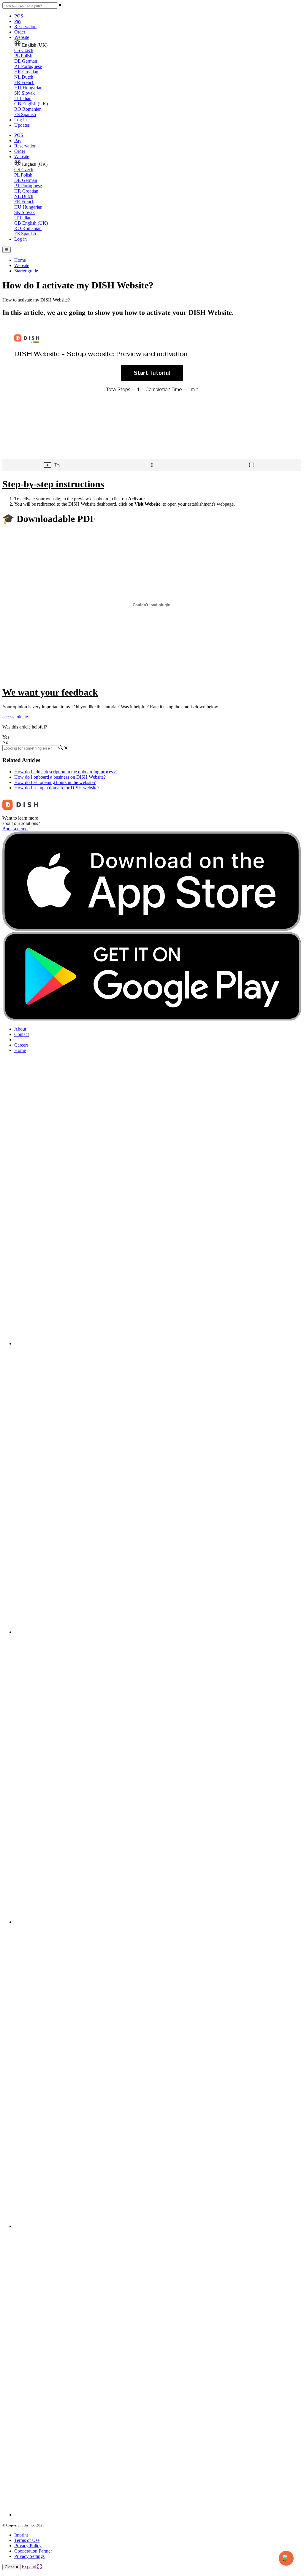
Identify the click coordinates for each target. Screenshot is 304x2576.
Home (20, 260)
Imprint (21, 2535)
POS (19, 16)
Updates (22, 125)
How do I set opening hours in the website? (55, 782)
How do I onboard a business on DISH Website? (60, 777)
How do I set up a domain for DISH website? (57, 788)
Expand (30, 2567)
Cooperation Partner (33, 2551)
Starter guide (26, 271)
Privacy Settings (29, 2556)
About (20, 1029)
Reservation (25, 27)
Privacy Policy (28, 2546)
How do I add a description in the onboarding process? (65, 772)
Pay (18, 21)
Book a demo (15, 829)
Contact (22, 1034)
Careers (21, 1045)
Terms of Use (27, 2540)
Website (22, 37)
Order (20, 32)
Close (10, 2567)
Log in (20, 120)
